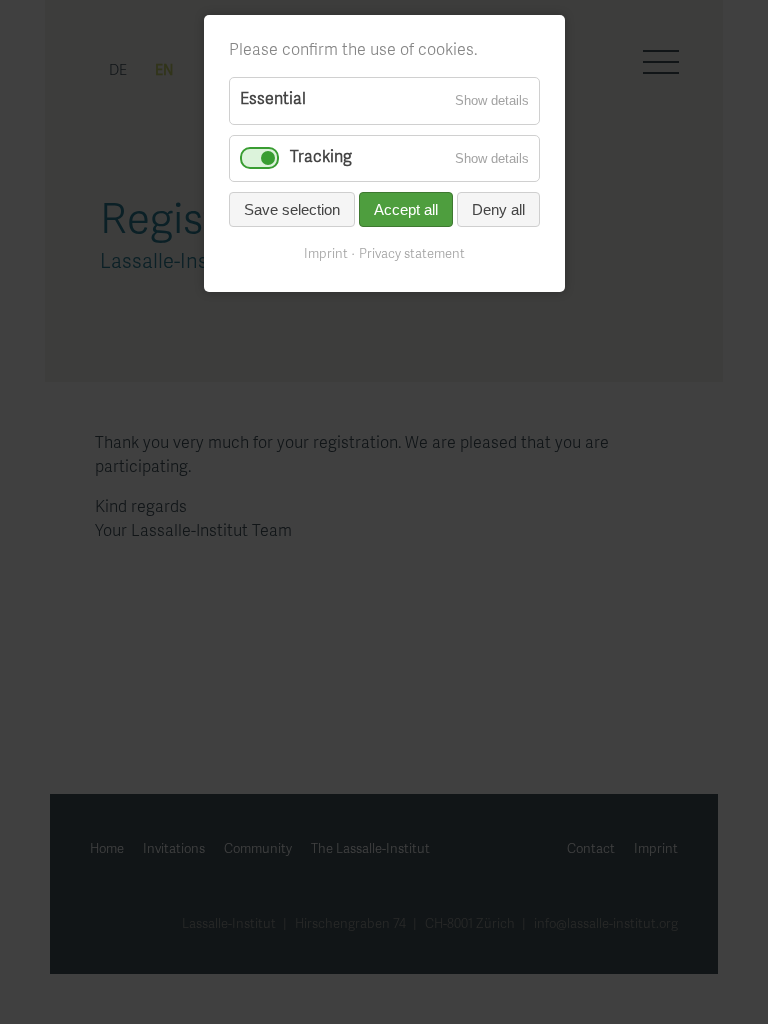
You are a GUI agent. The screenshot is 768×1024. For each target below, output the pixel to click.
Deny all (498, 209)
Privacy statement (412, 255)
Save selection (292, 209)
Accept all (406, 209)
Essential (273, 100)
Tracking (321, 158)
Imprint (326, 255)
